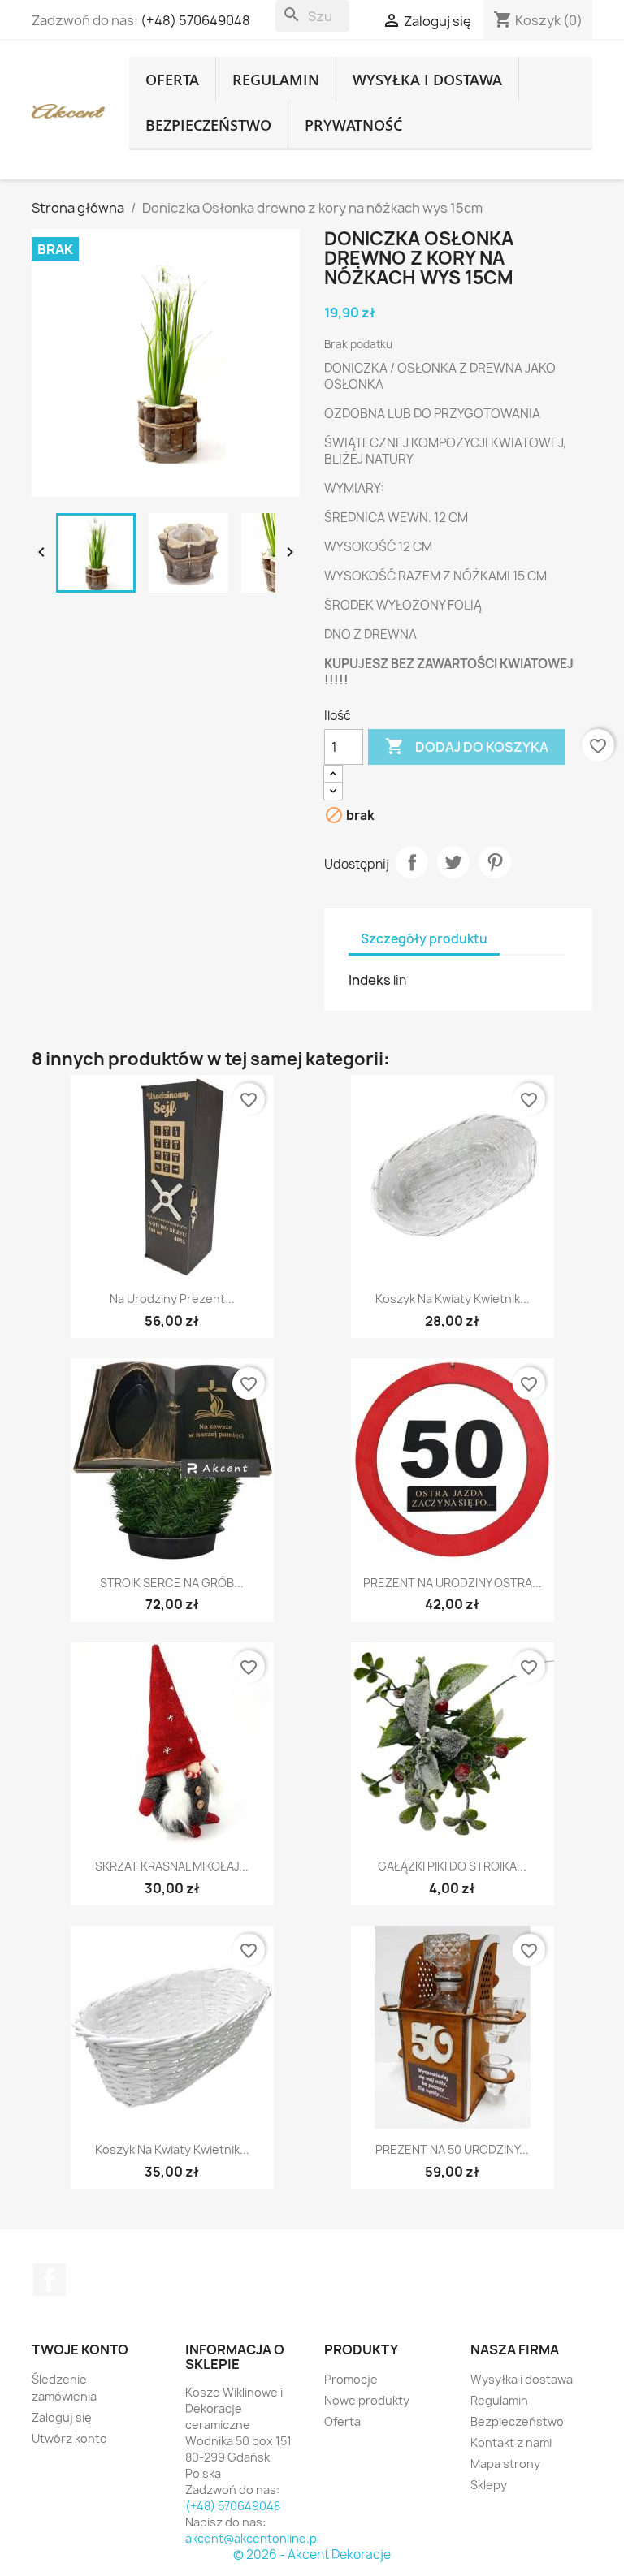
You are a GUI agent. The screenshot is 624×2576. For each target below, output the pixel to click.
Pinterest (495, 862)
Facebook (50, 2280)
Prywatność (353, 125)
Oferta (172, 80)
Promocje (351, 2379)
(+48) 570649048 (195, 20)
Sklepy (489, 2485)
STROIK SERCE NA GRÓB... (172, 1583)
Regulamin (276, 80)
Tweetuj (453, 862)
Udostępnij (412, 862)
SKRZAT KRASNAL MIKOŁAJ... (172, 1866)
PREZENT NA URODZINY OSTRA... (453, 1583)
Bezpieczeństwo (208, 125)
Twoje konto (80, 2349)
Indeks (370, 980)
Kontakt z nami (511, 2442)
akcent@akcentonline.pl (252, 2538)
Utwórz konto (69, 2438)
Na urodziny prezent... (172, 1299)
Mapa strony (505, 2464)
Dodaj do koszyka (467, 746)
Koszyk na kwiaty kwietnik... (453, 1299)
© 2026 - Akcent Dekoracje (312, 2554)
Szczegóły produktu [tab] (424, 939)
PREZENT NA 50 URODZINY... (452, 2149)
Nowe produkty (367, 2400)
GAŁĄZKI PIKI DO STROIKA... (452, 1866)
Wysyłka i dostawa (427, 80)
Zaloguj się (62, 2417)
